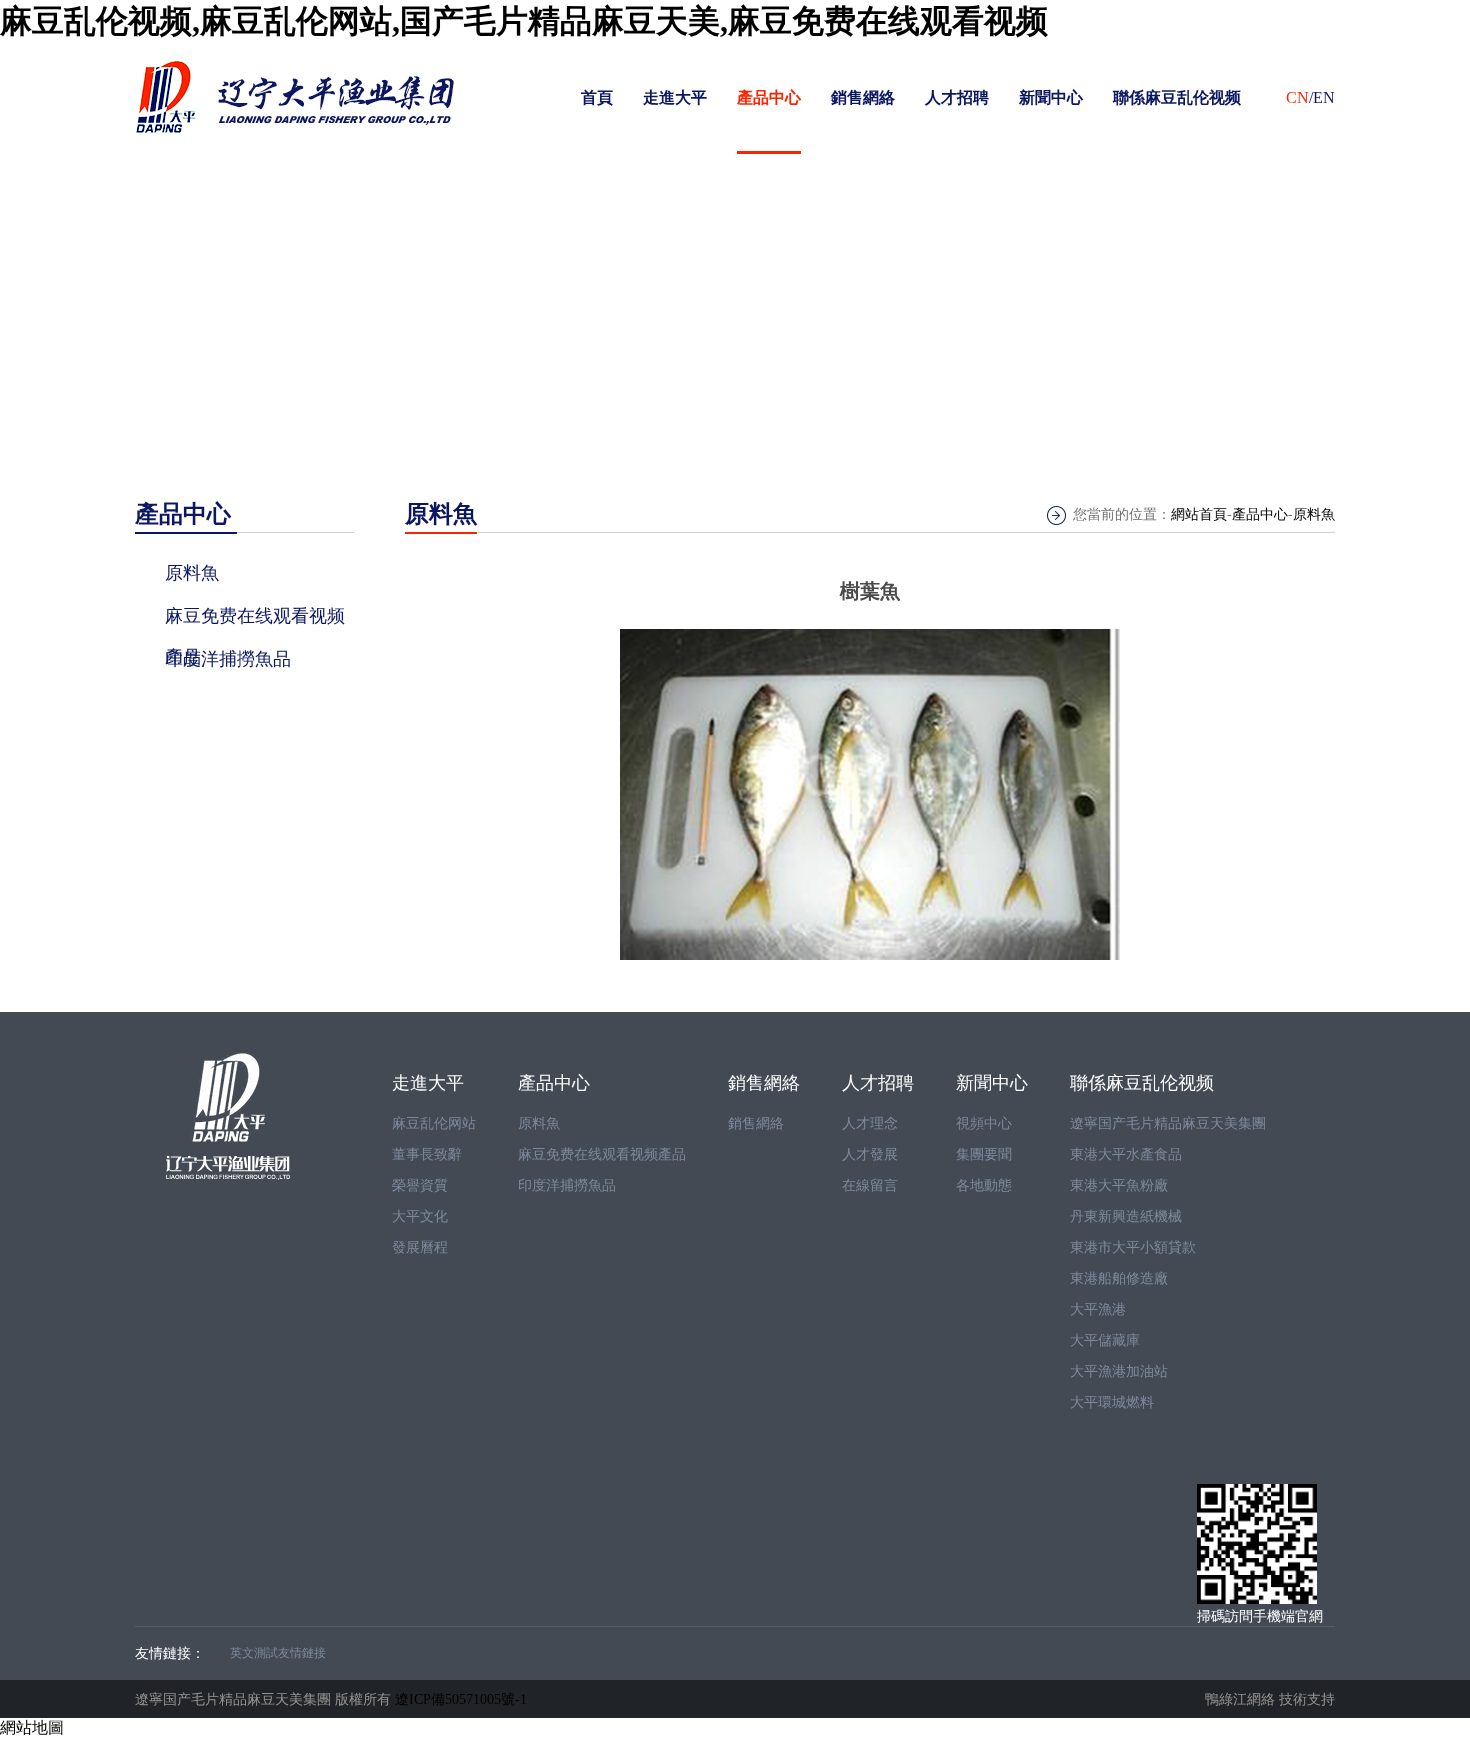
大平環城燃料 (1112, 1402)
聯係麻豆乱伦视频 (1177, 97)
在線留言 (870, 1185)
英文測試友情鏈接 (278, 1653)
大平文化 (420, 1216)
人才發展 (870, 1154)
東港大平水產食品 (1126, 1154)
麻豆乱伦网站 (434, 1123)
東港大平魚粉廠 (1119, 1185)
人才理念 (870, 1123)
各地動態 (984, 1185)
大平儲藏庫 (1105, 1340)
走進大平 (675, 97)
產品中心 (769, 97)
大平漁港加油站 (1119, 1371)
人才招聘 (957, 97)
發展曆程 (420, 1247)
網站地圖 (32, 1727)
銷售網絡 (863, 97)
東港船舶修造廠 (1119, 1278)
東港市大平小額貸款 (1133, 1247)
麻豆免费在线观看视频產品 (602, 1154)
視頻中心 (984, 1123)
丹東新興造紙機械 (1126, 1216)
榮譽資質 (420, 1185)
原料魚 (1314, 514)
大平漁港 (1098, 1309)
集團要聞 (984, 1154)
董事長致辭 (427, 1154)
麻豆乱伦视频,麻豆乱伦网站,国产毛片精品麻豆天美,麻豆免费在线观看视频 (524, 21)
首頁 (597, 97)
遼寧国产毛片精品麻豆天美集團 (1168, 1123)
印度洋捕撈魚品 (567, 1185)
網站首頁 (1199, 514)
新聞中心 (1051, 97)
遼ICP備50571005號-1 (461, 1699)
